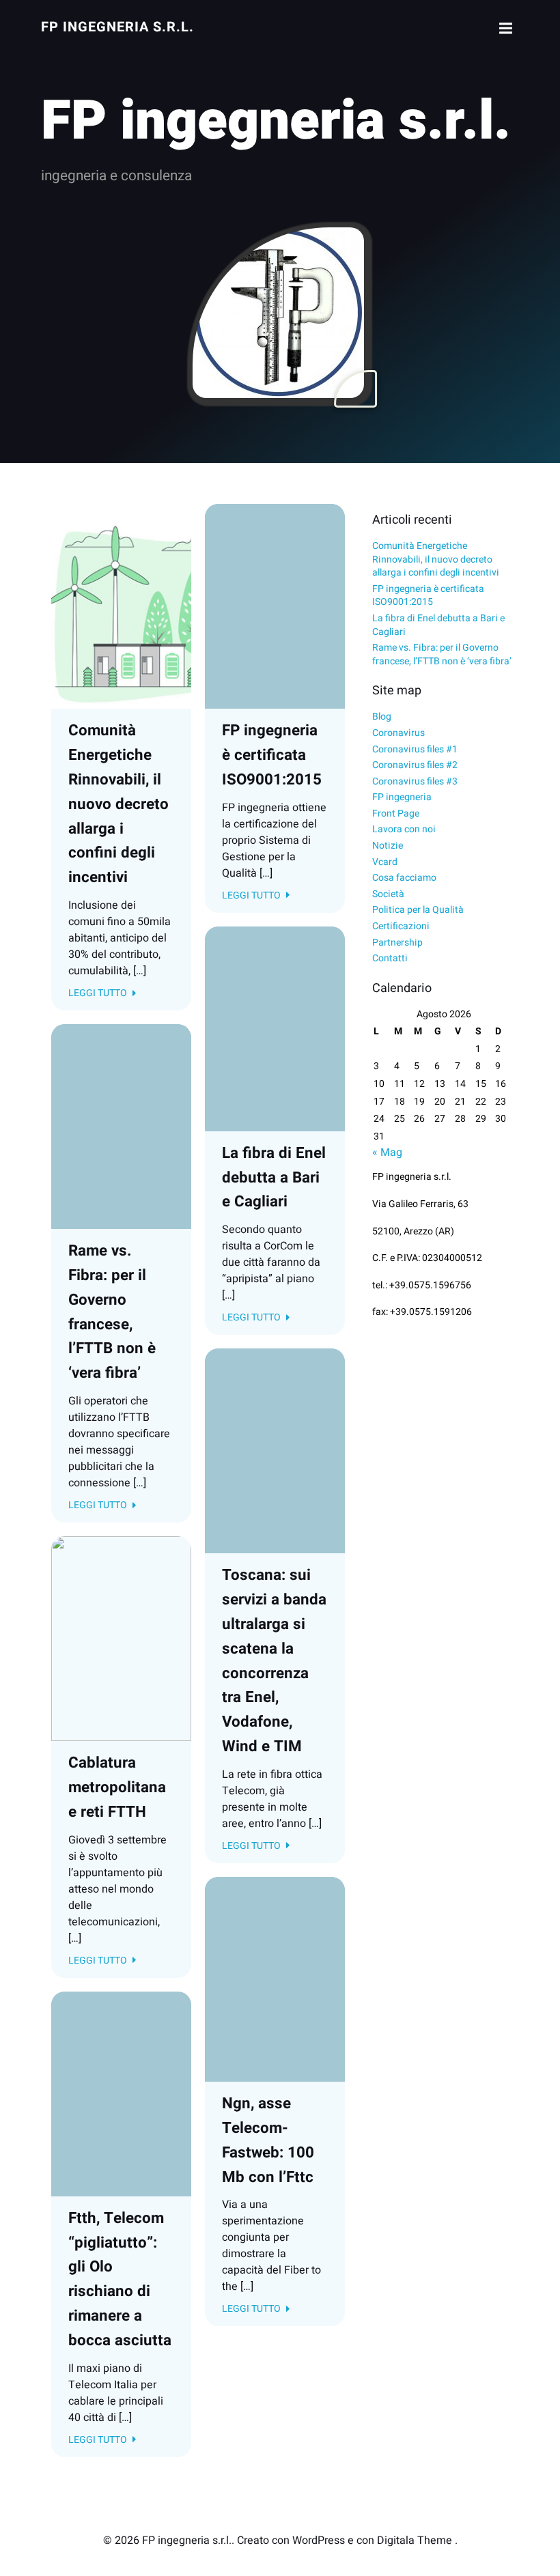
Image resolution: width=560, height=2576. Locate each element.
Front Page (396, 813)
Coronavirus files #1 (415, 749)
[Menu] (504, 29)
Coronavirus (398, 733)
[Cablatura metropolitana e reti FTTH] (121, 1638)
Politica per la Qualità (418, 910)
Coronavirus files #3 (415, 781)
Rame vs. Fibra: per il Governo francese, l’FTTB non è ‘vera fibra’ (442, 654)
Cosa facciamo (404, 878)
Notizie (388, 846)
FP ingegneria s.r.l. (117, 27)
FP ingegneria (402, 797)
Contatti (390, 958)
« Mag (387, 1152)
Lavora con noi (404, 829)
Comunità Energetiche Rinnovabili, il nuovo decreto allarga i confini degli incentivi (436, 559)
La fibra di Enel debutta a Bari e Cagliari (438, 625)
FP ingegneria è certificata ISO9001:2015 (428, 596)
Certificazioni (401, 926)
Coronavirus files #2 (415, 765)
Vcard (385, 862)
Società (388, 894)
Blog (382, 717)
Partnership (397, 943)
